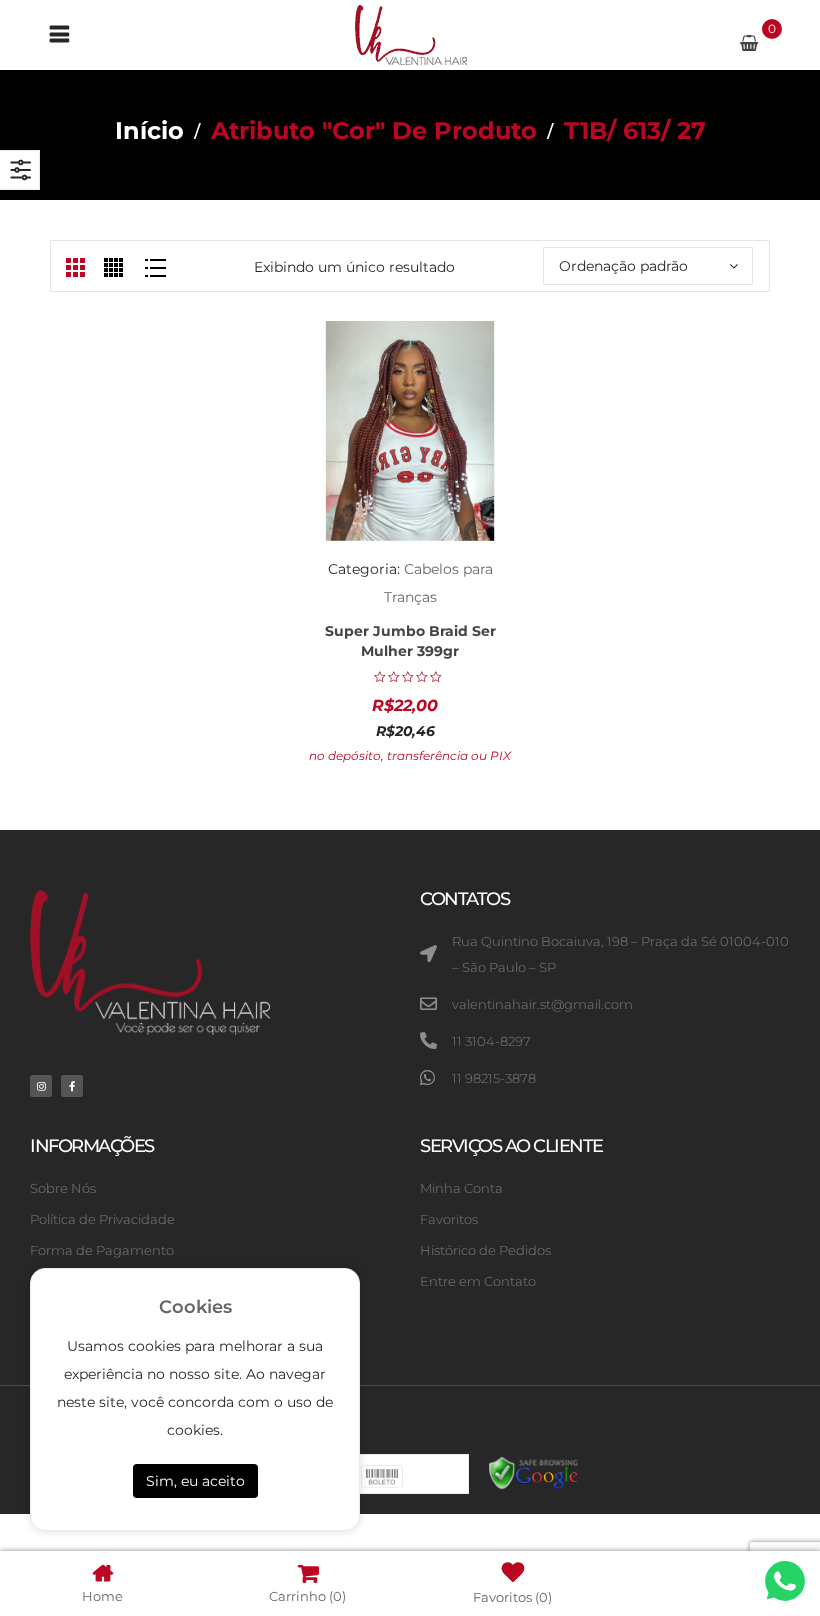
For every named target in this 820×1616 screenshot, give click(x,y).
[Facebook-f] (72, 1086)
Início (149, 130)
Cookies (195, 1307)
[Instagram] (41, 1086)
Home (102, 1595)
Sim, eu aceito (195, 1481)
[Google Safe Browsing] (534, 1472)
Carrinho (307, 1595)
